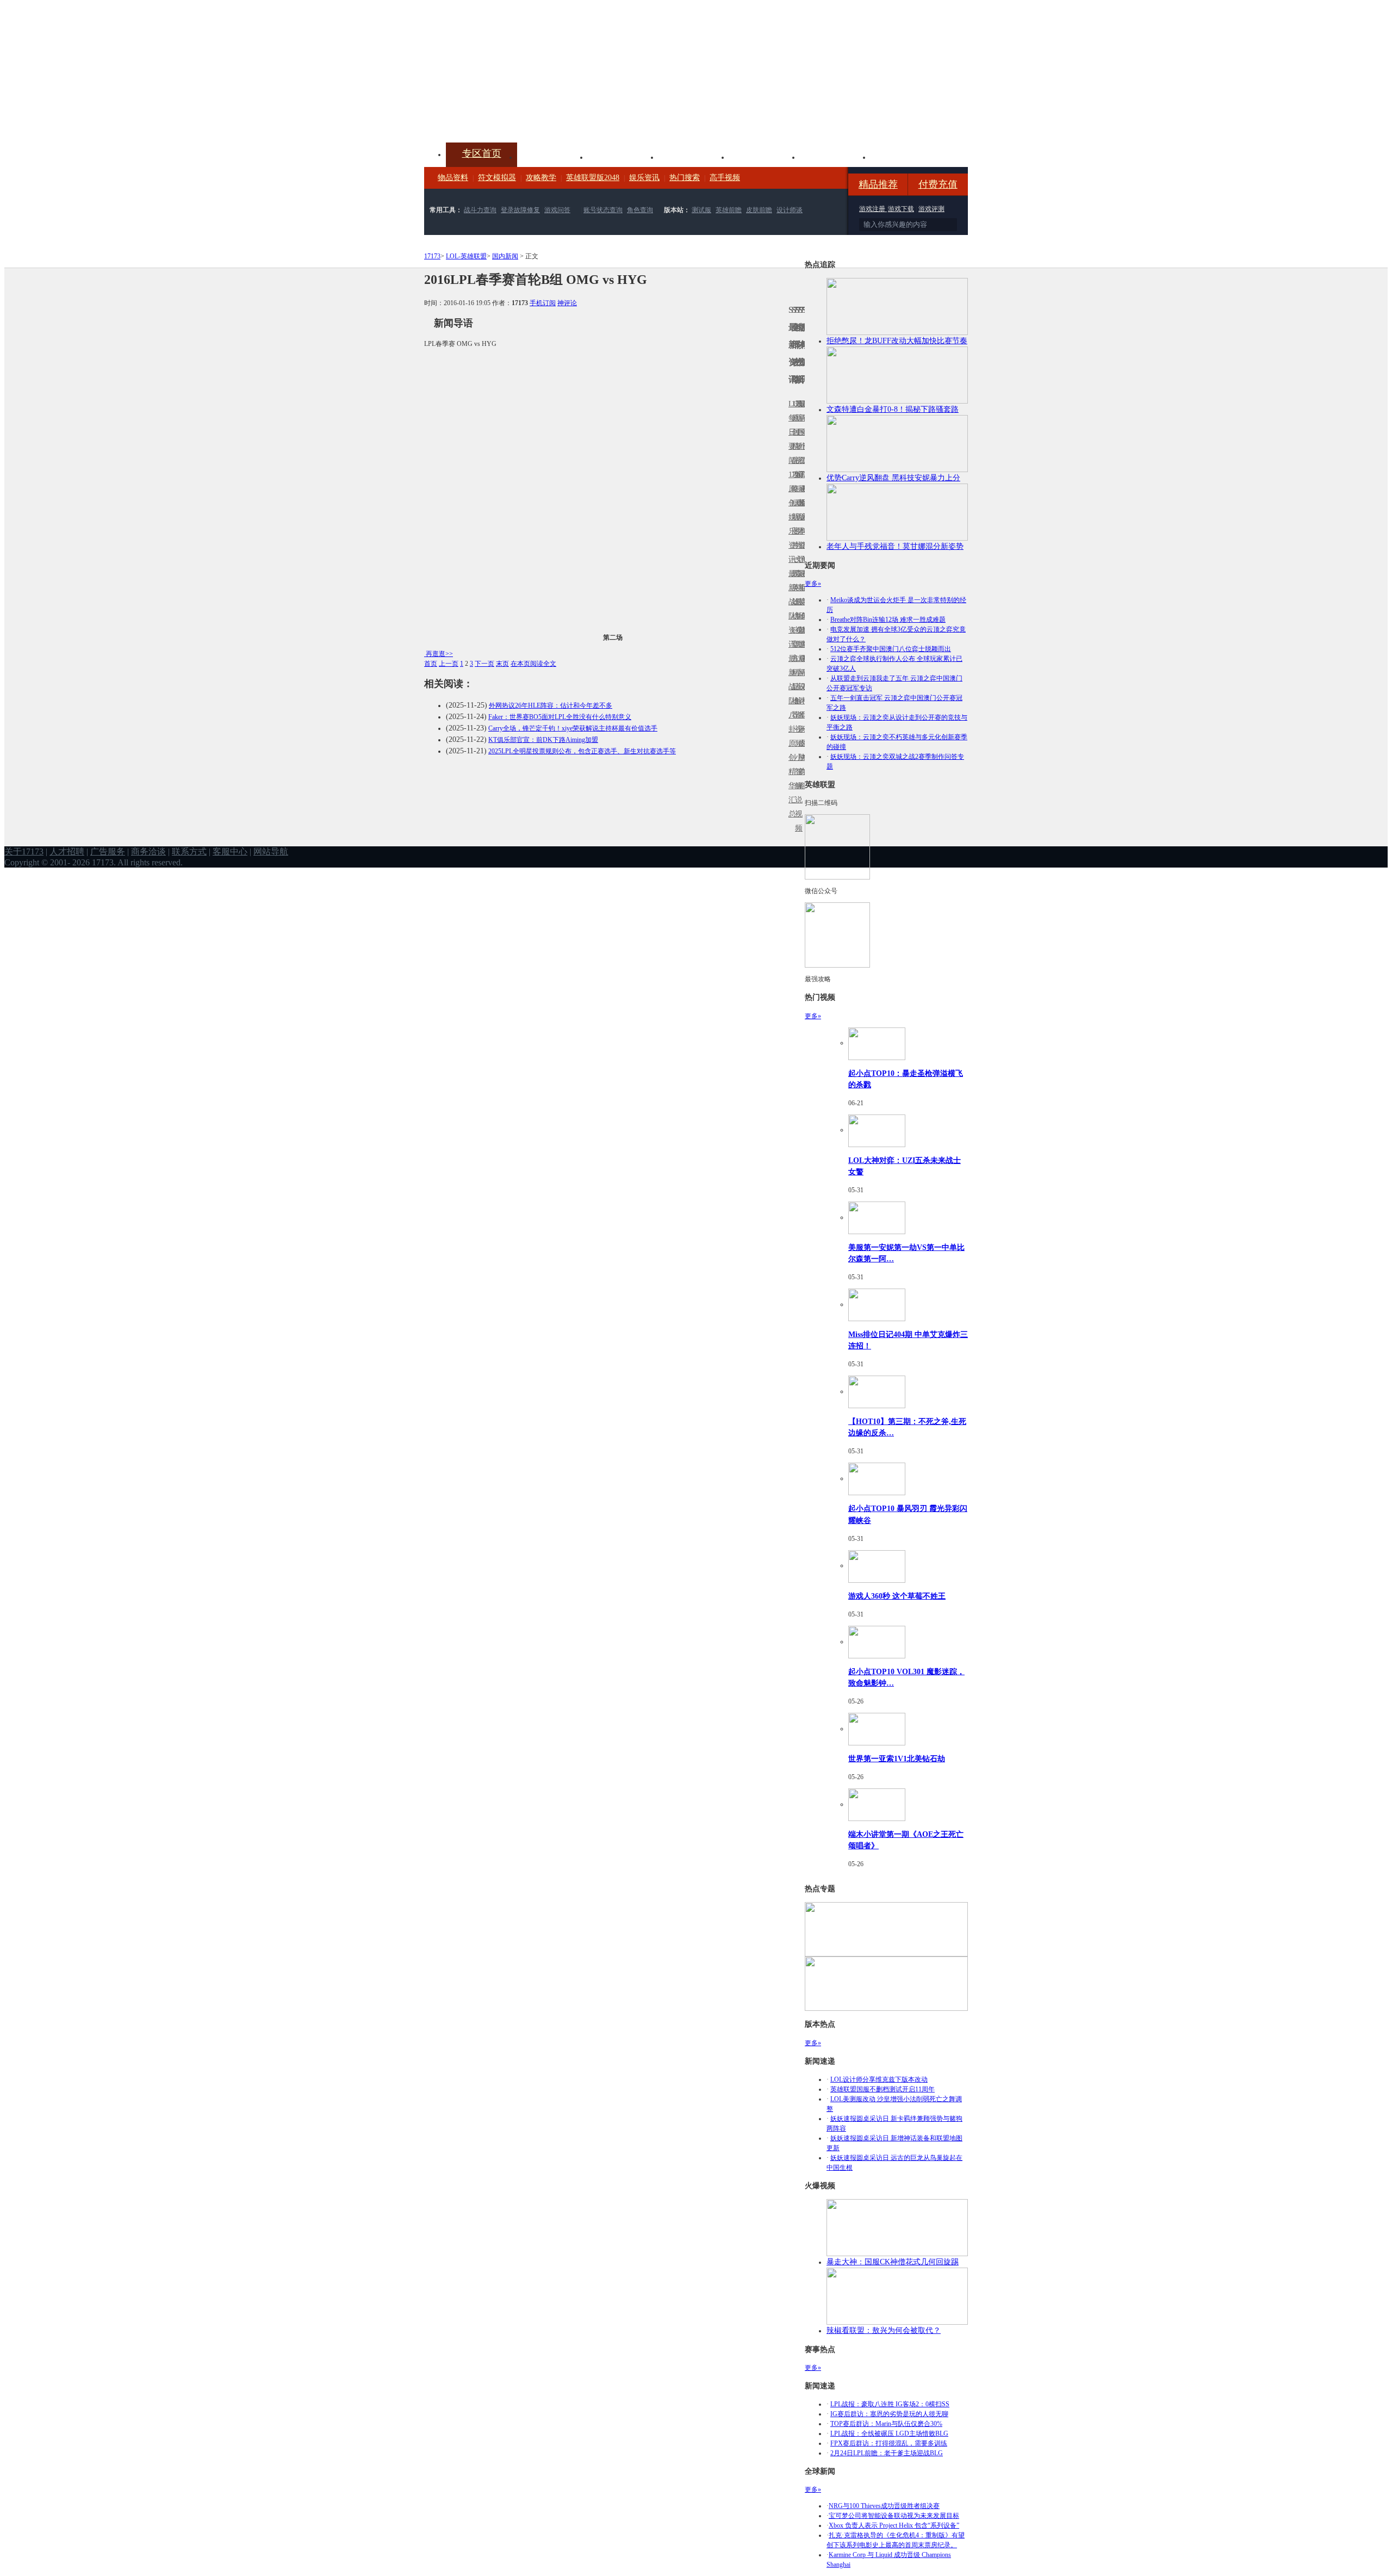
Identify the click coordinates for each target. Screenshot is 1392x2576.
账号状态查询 (603, 210)
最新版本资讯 (800, 524)
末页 (502, 664)
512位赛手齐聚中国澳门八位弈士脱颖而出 (891, 649)
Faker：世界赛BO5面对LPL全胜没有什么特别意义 (560, 717)
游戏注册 (873, 209)
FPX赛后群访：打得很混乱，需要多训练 (889, 2443)
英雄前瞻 (729, 210)
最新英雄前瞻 (800, 609)
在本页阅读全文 (533, 664)
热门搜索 (685, 178)
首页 (431, 664)
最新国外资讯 (800, 439)
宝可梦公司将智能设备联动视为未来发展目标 (894, 2516)
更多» (813, 584)
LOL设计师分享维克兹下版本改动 (879, 2079)
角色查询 (640, 210)
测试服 (701, 210)
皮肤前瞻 (759, 210)
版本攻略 (765, 156)
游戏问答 (557, 210)
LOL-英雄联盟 (466, 256)
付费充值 (938, 184)
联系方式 (189, 852)
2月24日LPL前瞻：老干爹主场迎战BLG (887, 2453)
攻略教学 (541, 178)
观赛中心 (694, 156)
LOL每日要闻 (790, 432)
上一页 (449, 664)
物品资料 (453, 178)
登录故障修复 (520, 210)
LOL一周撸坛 (803, 743)
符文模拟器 (497, 178)
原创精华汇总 (790, 779)
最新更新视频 (797, 439)
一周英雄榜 (793, 588)
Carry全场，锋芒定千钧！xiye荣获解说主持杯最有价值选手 (573, 728)
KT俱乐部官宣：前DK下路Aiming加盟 (543, 740)
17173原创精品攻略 (793, 446)
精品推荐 (878, 184)
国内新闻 (505, 256)
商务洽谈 (148, 852)
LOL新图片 (793, 524)
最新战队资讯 (790, 609)
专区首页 (482, 153)
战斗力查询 (480, 210)
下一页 (484, 664)
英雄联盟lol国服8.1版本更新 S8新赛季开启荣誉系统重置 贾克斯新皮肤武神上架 (508, 116)
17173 (432, 256)
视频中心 (552, 156)
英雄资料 (623, 156)
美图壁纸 (835, 156)
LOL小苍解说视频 (797, 701)
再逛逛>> (439, 654)
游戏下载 (901, 209)
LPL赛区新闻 (803, 503)
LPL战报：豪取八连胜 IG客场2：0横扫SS (890, 2404)
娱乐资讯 (644, 178)
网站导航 (271, 852)
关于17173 (24, 852)
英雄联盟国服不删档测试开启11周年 (883, 2089)
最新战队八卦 (790, 694)
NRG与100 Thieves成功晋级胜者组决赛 (884, 2506)
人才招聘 (67, 852)
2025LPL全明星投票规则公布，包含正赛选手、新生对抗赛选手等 (582, 751)
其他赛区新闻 (803, 581)
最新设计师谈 (800, 694)
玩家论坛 (906, 156)
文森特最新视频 (797, 602)
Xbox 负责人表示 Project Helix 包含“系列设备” (894, 2525)
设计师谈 (790, 210)
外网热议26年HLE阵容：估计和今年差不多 (551, 705)
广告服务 (108, 852)
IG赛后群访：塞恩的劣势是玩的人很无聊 (889, 2414)
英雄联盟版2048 (593, 178)
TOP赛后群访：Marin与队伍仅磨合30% (886, 2424)
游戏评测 (931, 209)
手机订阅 (543, 303)
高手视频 (725, 178)
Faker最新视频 (797, 517)
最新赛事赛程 (803, 665)
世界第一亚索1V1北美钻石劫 (897, 1758)
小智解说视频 (797, 793)
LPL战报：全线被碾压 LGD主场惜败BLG (889, 2433)
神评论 (567, 303)
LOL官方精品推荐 (793, 673)
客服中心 (230, 852)
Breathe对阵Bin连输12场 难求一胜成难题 (888, 620)
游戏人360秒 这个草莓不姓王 (897, 1596)
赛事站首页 (803, 432)
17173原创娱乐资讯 (790, 517)
